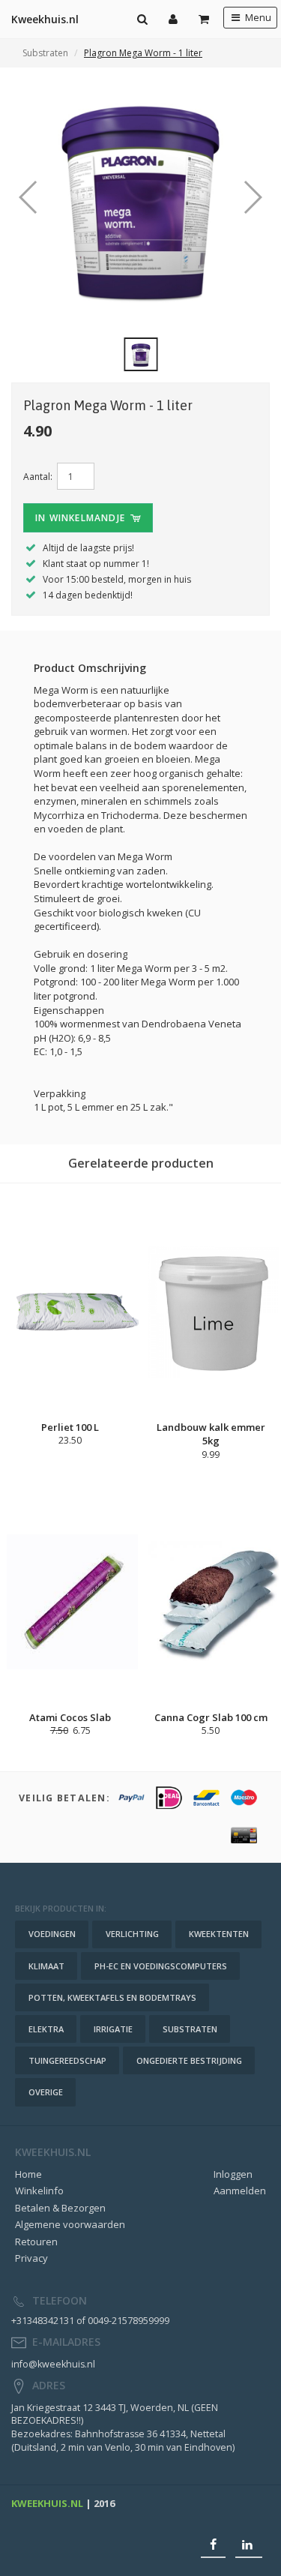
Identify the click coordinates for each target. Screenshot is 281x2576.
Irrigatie (113, 2029)
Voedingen (52, 1934)
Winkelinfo (39, 2191)
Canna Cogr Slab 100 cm (211, 1717)
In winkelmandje (82, 518)
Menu (257, 18)
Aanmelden (240, 2191)
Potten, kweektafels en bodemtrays (112, 1997)
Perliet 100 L (70, 1427)
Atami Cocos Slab (70, 1717)
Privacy (31, 2258)
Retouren (36, 2242)
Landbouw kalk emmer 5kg (211, 1434)
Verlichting (132, 1934)
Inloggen (233, 2174)
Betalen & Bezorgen (60, 2208)
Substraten (45, 53)
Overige (46, 2092)
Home (28, 2174)
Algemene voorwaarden (70, 2224)
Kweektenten (219, 1934)
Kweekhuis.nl (45, 19)
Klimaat (46, 1966)
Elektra (46, 2029)
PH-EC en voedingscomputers (161, 1966)
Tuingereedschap (67, 2060)
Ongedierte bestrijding (189, 2060)
